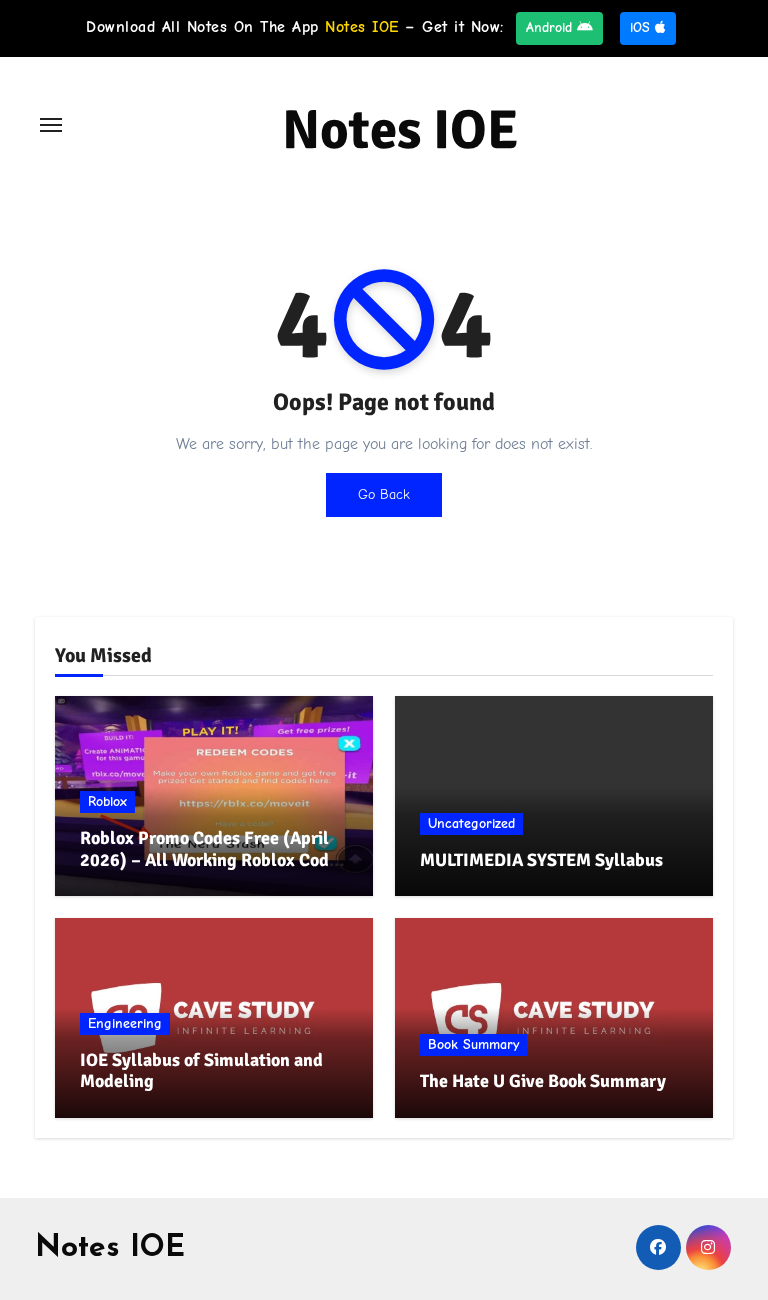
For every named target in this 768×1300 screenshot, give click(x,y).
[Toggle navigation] (51, 125)
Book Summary (473, 1044)
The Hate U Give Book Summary (543, 1081)
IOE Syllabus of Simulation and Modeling (201, 1071)
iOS (642, 27)
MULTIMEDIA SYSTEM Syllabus (541, 860)
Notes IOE (400, 130)
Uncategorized (471, 823)
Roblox (107, 801)
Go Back (384, 494)
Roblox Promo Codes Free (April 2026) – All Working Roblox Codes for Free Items (213, 859)
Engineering (125, 1023)
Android (551, 27)
